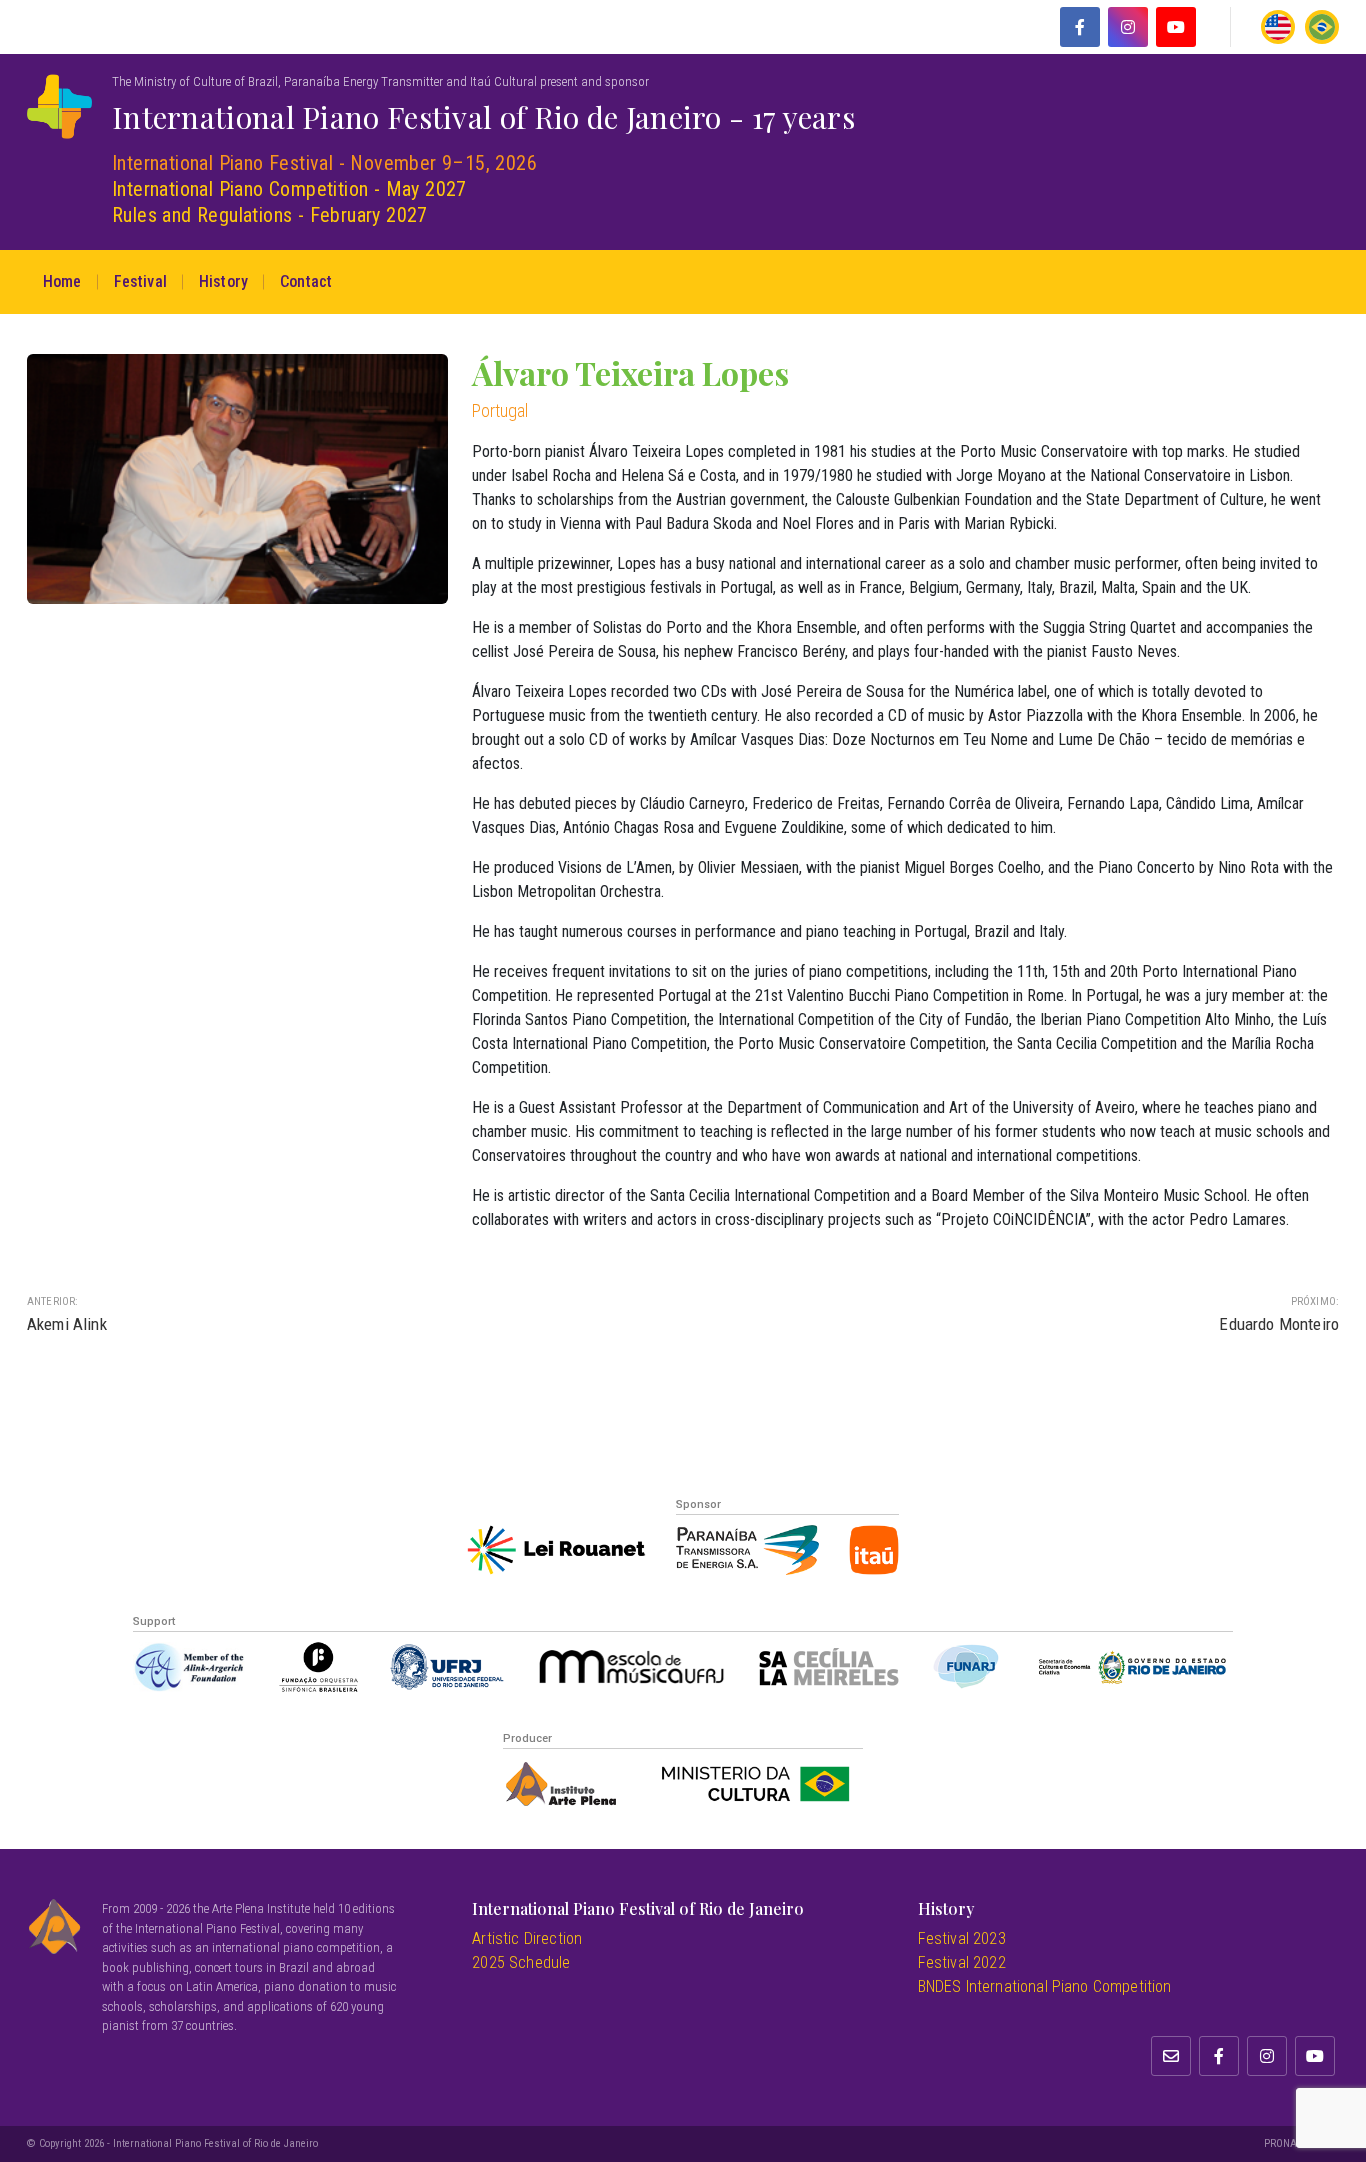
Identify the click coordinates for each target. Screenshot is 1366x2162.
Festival (140, 281)
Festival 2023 (962, 1938)
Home (62, 281)
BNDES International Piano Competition (1045, 1986)
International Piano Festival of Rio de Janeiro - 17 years (483, 117)
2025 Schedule (521, 1962)
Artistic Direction (527, 1938)
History (223, 281)
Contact (306, 281)
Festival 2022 (962, 1962)
